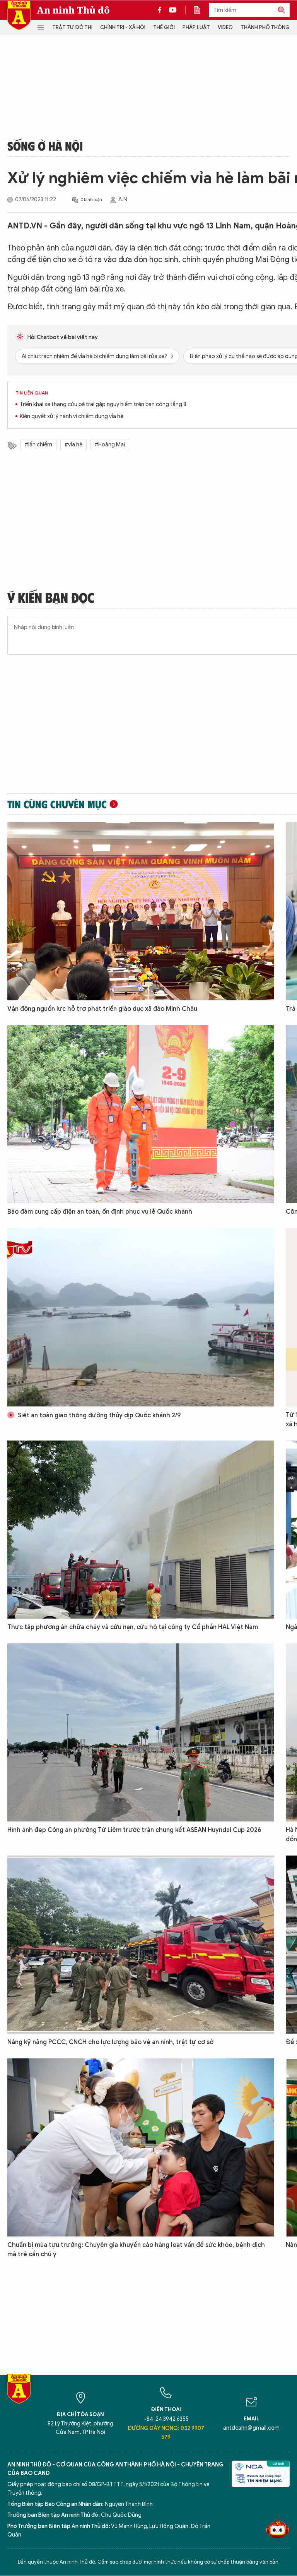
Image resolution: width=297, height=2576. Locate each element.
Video (225, 27)
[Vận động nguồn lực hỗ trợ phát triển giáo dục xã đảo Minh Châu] (141, 911)
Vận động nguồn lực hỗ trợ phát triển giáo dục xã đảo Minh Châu (102, 1009)
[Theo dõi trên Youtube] (173, 10)
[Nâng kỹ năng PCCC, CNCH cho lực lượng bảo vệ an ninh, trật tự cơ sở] (141, 1945)
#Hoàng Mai (110, 445)
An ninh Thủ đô (73, 10)
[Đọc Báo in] (201, 10)
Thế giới (164, 27)
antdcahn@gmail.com (251, 2428)
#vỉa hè (73, 445)
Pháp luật (196, 27)
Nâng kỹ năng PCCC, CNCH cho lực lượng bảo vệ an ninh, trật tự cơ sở (110, 2042)
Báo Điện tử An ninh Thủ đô (19, 15)
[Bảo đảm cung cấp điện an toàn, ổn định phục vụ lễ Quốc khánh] (141, 1114)
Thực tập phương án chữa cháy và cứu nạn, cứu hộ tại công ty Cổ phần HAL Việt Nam (133, 1627)
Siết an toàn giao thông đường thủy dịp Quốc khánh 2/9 (98, 1415)
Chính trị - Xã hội (123, 27)
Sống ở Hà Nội (45, 146)
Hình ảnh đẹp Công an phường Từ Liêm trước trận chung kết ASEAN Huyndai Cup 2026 (134, 1830)
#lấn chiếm (38, 445)
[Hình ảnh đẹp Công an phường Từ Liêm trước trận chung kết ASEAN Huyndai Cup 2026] (141, 1732)
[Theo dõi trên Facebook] (162, 10)
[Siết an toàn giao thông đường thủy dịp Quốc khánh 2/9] (141, 1317)
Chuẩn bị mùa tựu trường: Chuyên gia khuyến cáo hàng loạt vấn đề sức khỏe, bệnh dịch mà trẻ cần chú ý (136, 2250)
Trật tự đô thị (72, 27)
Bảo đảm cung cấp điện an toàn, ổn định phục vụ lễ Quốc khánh (100, 1212)
